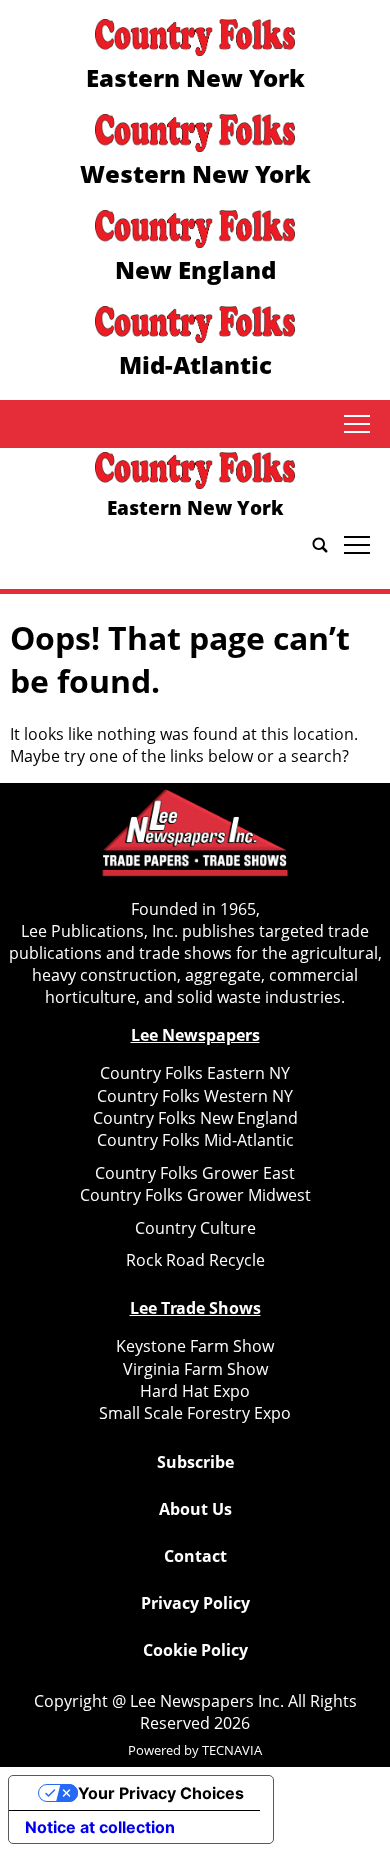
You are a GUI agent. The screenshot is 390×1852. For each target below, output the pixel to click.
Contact (195, 1556)
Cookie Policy (195, 1650)
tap (356, 424)
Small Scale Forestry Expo (195, 1413)
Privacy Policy (195, 1603)
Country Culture (195, 1228)
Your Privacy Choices (161, 1793)
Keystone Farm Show (195, 1346)
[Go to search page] (320, 545)
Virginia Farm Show (195, 1369)
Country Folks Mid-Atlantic (195, 1140)
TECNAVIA (232, 1750)
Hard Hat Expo (195, 1391)
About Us (195, 1509)
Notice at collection (100, 1827)
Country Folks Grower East (195, 1173)
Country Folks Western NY (195, 1096)
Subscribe (195, 1462)
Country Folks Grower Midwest (195, 1195)
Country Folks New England (195, 1118)
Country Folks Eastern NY (195, 1073)
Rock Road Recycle (195, 1260)
